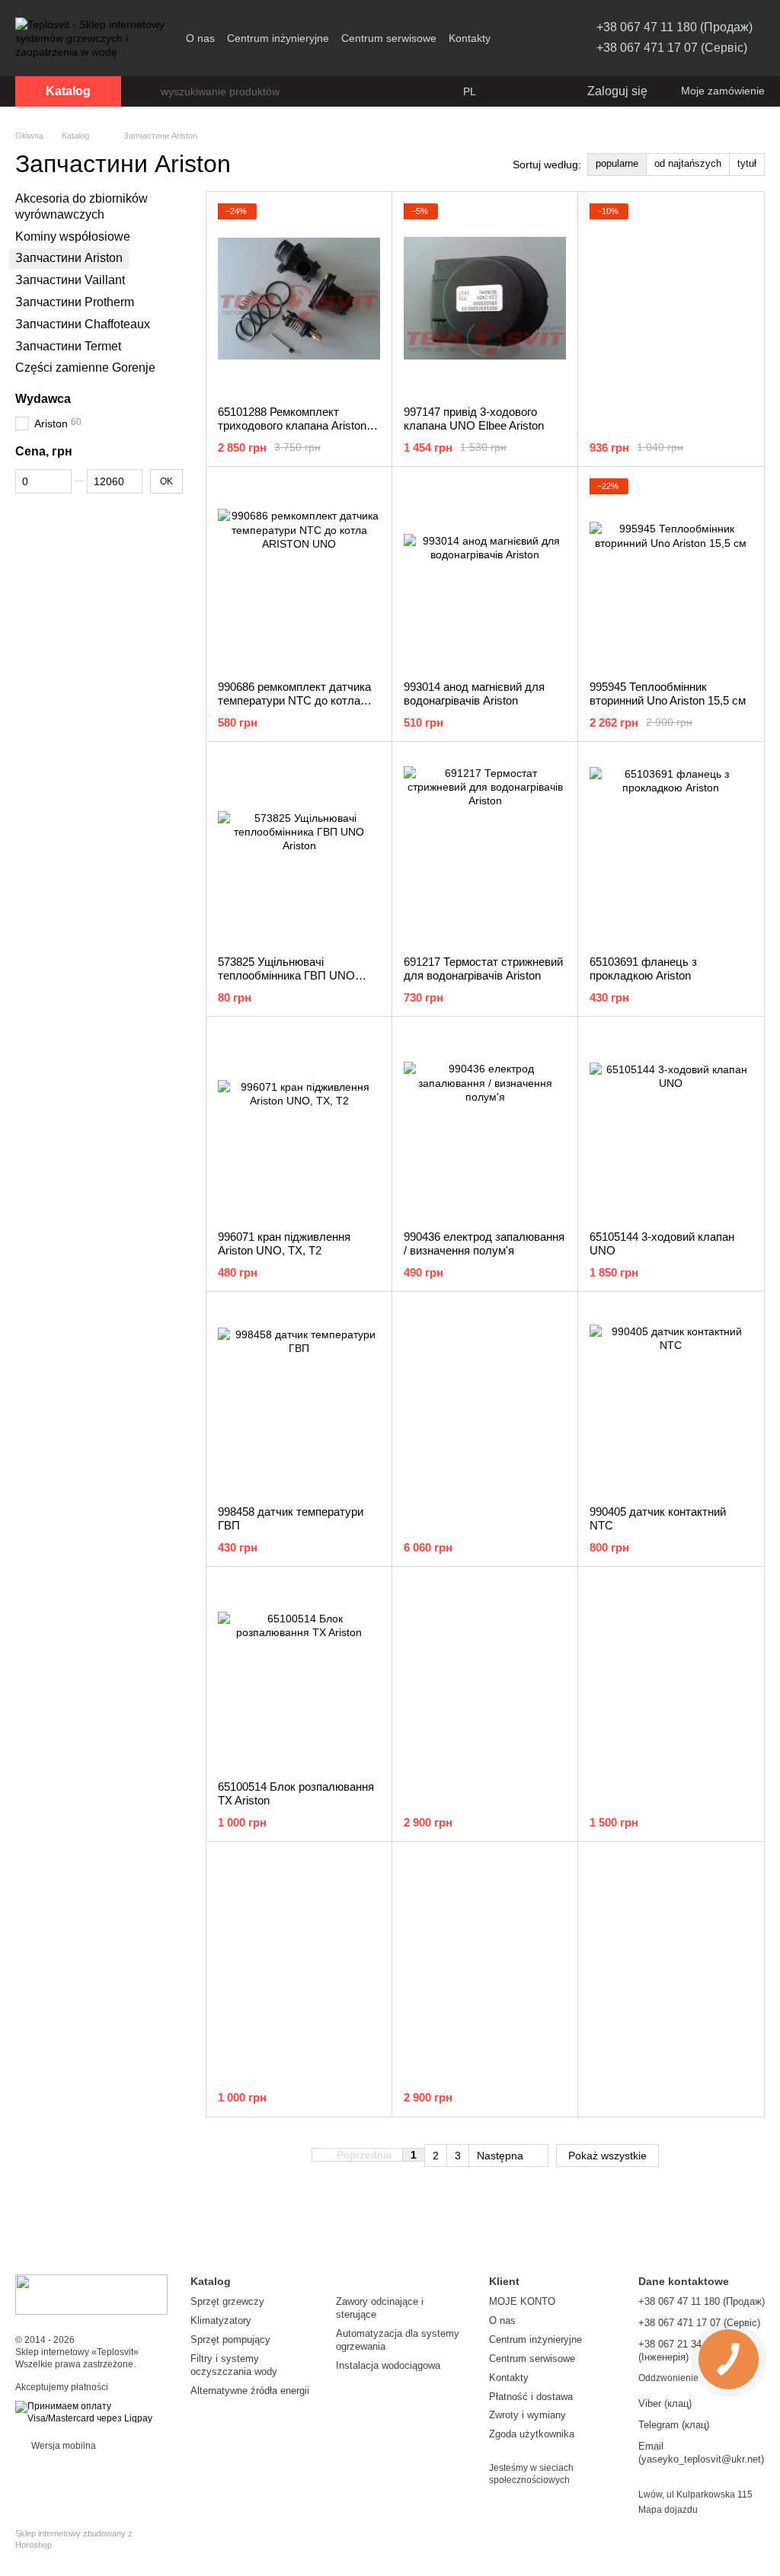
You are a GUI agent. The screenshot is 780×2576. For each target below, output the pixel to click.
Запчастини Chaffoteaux (83, 324)
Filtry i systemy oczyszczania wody (234, 2365)
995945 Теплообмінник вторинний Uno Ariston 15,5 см (668, 694)
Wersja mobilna (62, 2446)
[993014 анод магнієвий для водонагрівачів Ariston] (485, 574)
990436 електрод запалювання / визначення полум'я (484, 1243)
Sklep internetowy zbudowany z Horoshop (74, 2539)
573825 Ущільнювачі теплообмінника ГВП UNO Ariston (286, 975)
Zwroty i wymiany (527, 2415)
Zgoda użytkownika (532, 2434)
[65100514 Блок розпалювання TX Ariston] (299, 1673)
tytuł (747, 163)
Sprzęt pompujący (230, 2339)
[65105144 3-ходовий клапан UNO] (671, 1123)
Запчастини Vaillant (70, 280)
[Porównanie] (513, 91)
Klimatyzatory (221, 2320)
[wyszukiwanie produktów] (149, 91)
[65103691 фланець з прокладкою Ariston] (671, 849)
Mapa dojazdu (668, 2510)
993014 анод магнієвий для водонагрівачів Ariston (474, 694)
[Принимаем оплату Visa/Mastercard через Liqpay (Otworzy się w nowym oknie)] (91, 2412)
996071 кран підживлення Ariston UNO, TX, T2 (284, 1243)
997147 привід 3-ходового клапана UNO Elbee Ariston (474, 419)
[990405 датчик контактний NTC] (671, 1398)
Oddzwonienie (668, 2378)
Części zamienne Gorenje (85, 368)
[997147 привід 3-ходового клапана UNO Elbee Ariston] (485, 299)
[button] (369, 2156)
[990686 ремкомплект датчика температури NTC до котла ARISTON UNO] (299, 574)
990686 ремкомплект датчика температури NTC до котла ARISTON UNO (294, 700)
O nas (200, 38)
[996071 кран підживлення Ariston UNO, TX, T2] (299, 1123)
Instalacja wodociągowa (388, 2365)
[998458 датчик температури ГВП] (299, 1398)
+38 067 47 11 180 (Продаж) (675, 27)
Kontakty (470, 38)
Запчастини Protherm (75, 302)
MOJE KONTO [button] (522, 2301)
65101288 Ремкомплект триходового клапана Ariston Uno (292, 425)
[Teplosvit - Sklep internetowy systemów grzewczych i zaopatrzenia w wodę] (91, 2294)
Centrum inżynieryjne (278, 38)
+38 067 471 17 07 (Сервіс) (672, 48)
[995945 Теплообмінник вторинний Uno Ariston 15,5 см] (671, 574)
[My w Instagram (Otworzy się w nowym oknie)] (535, 38)
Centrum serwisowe (389, 38)
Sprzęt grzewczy (227, 2301)
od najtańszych (688, 163)
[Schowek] (543, 91)
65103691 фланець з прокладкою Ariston (643, 968)
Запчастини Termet (68, 345)
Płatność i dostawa (531, 2397)
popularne (617, 163)
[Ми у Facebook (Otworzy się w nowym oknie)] (517, 38)
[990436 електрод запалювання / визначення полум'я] (485, 1123)
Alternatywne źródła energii (250, 2391)
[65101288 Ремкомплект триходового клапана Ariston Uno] (299, 299)
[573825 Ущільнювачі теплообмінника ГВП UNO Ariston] (299, 849)
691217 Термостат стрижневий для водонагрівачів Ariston (483, 968)
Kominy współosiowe (73, 236)
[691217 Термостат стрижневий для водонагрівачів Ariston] (485, 849)
